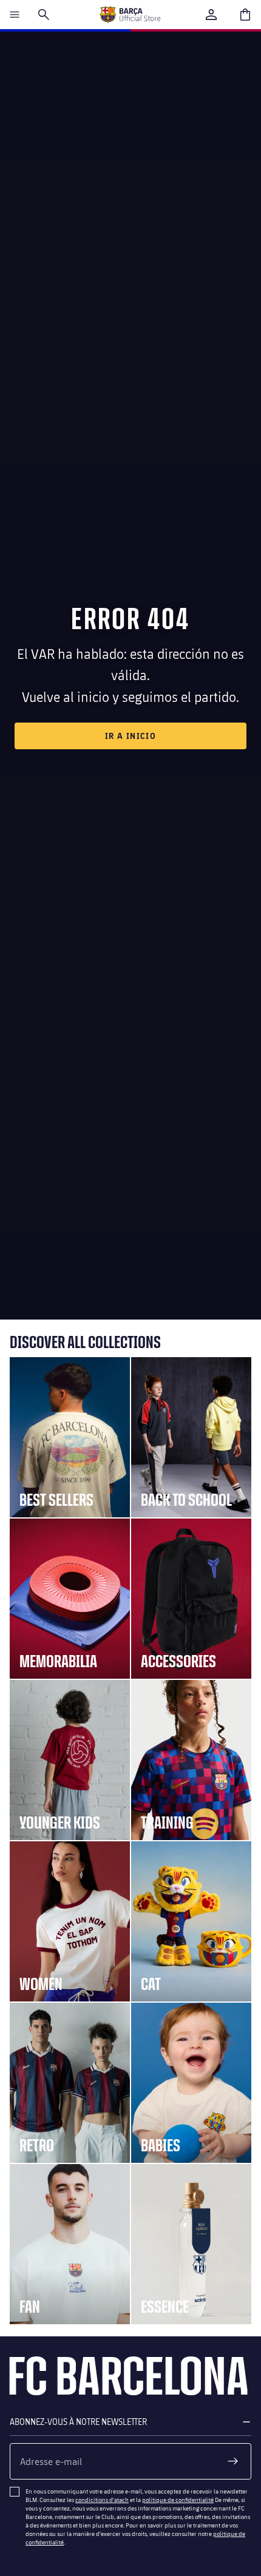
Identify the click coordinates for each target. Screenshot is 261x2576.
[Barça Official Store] (130, 15)
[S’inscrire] (233, 2461)
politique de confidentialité (178, 2500)
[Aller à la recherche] (44, 15)
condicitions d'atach (102, 2500)
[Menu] (15, 15)
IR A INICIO (130, 736)
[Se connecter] (211, 15)
